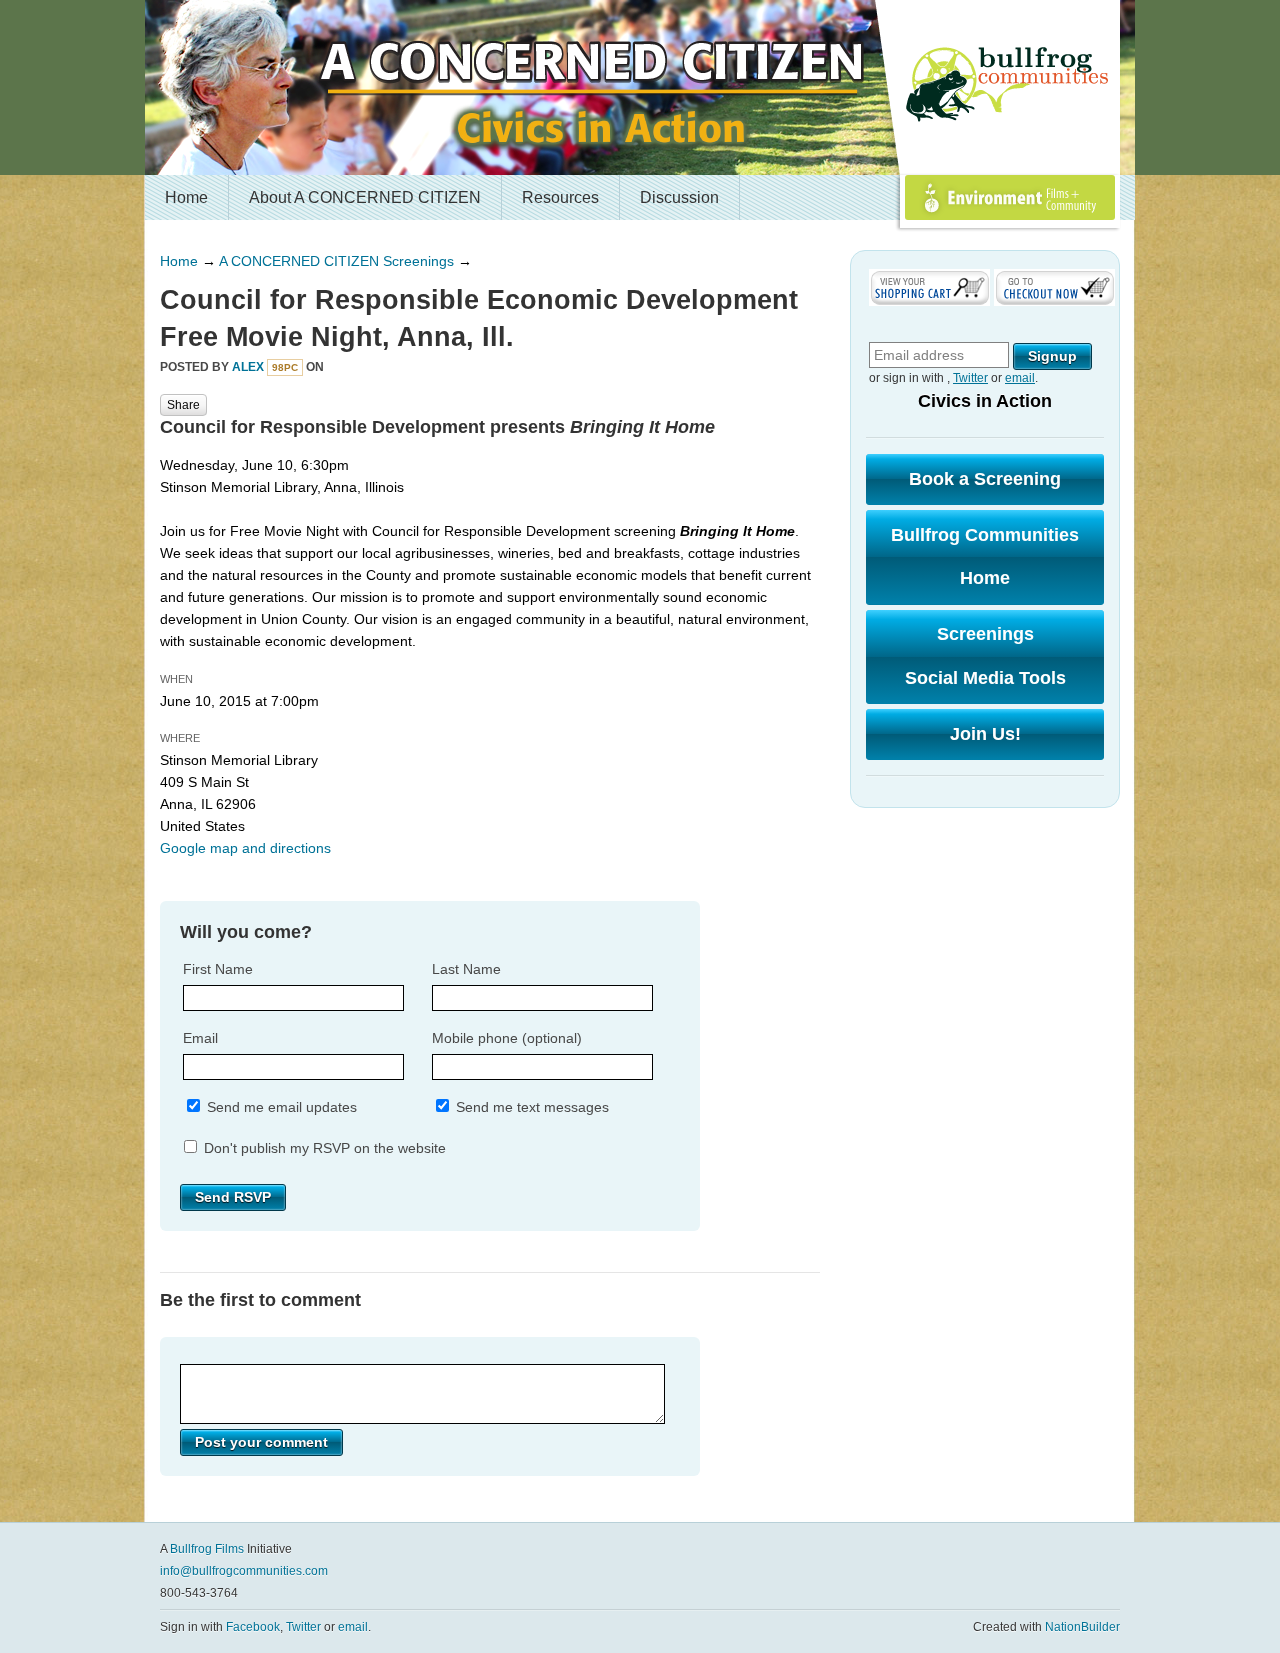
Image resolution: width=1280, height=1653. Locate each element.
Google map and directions (245, 848)
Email (200, 1038)
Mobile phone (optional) (507, 1038)
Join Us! (985, 734)
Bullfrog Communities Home (985, 557)
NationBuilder (1082, 1627)
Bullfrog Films (207, 1549)
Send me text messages (530, 1107)
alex (248, 367)
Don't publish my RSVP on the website (323, 1148)
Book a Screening (985, 479)
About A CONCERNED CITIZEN (365, 197)
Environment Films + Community (988, 219)
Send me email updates (280, 1107)
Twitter (970, 378)
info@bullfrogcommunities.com (244, 1571)
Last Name (466, 969)
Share (183, 405)
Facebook (253, 1627)
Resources (560, 197)
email (1020, 378)
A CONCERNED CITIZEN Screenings (336, 261)
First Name (218, 969)
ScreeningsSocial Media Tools (985, 656)
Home (186, 197)
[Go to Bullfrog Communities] (1010, 85)
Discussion (679, 197)
